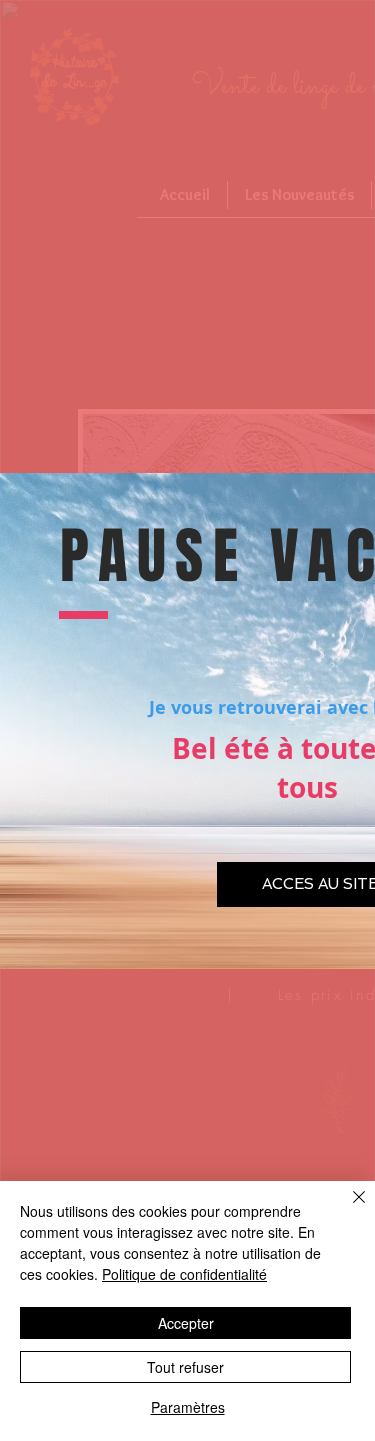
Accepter (186, 1323)
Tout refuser (185, 1367)
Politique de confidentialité (184, 1274)
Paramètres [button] (188, 1407)
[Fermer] (347, 1209)
